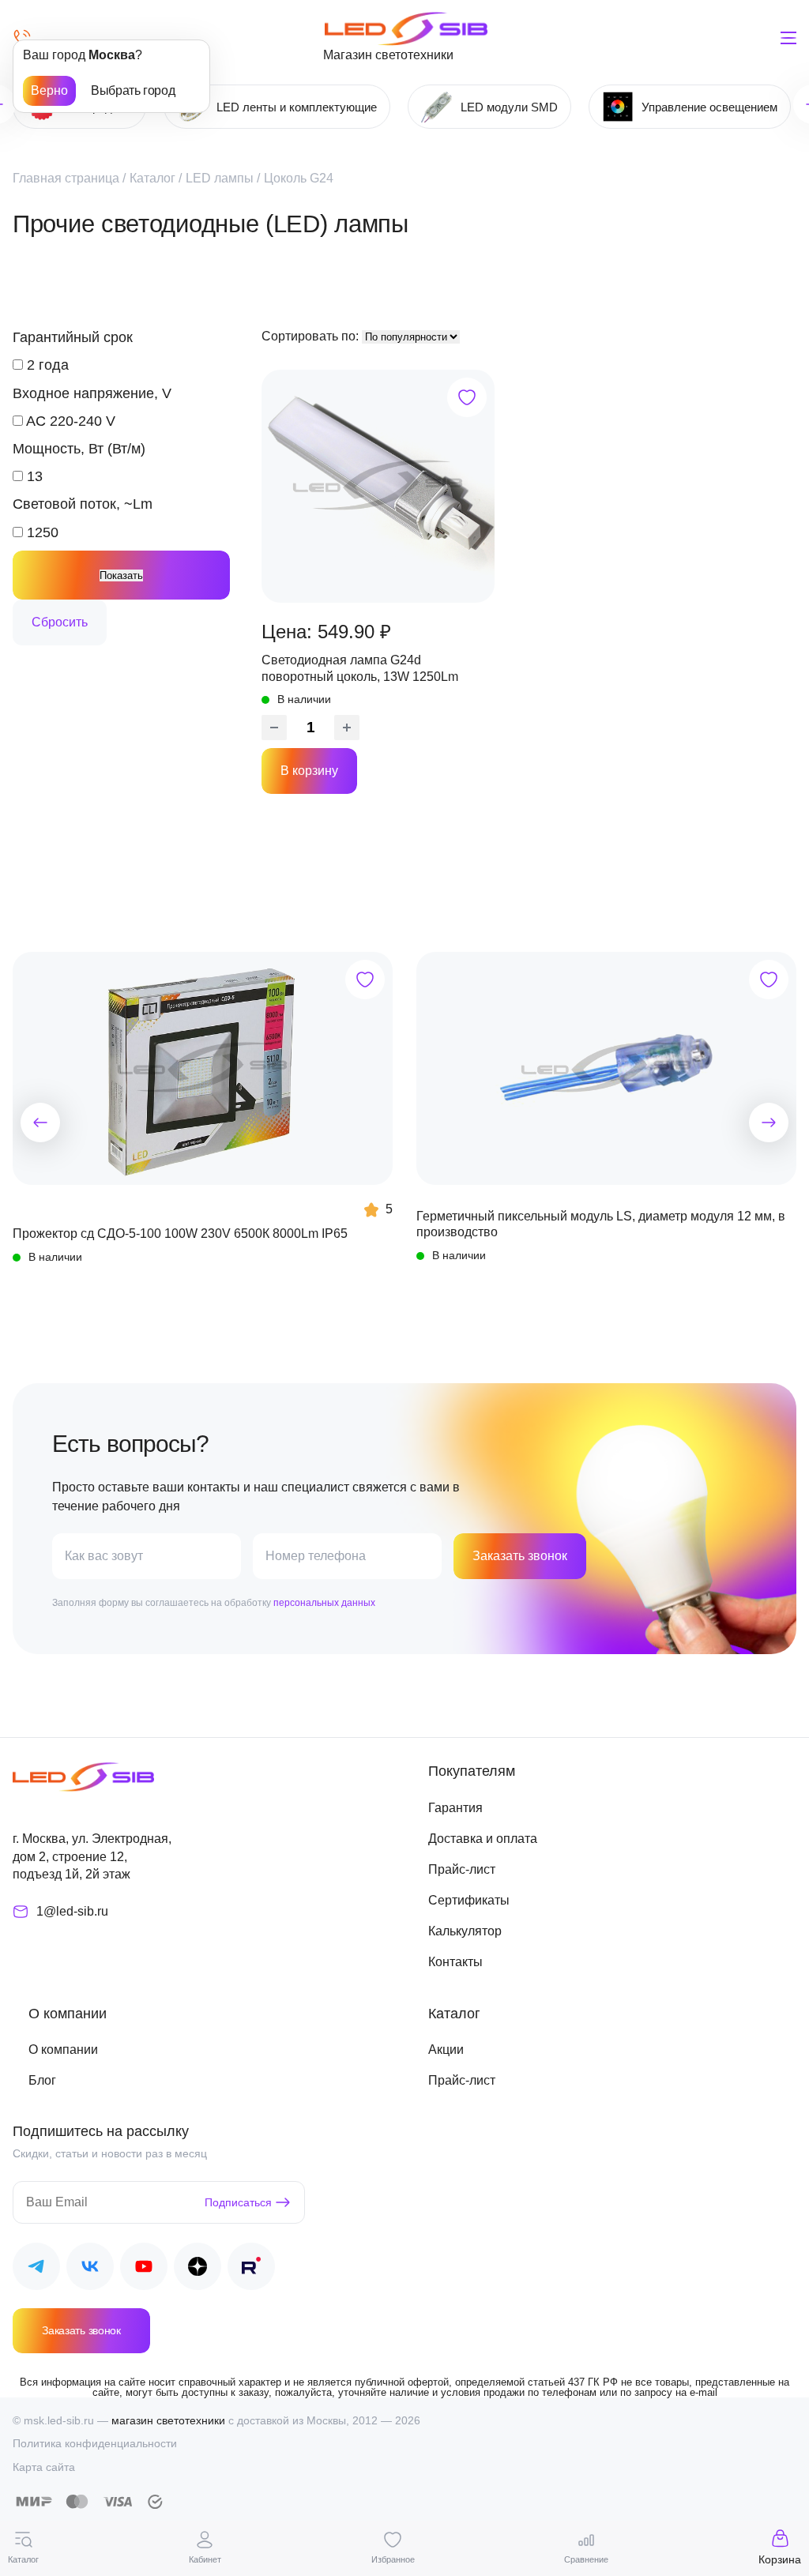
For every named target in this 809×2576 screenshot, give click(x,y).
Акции (446, 2050)
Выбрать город (133, 90)
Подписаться (238, 2202)
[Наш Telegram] (36, 2269)
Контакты (455, 1962)
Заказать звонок (520, 1556)
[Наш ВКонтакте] (90, 2269)
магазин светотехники (168, 2420)
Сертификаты (469, 1900)
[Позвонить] (22, 38)
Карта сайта (44, 2467)
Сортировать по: (312, 336)
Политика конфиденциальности (95, 2443)
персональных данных (324, 1603)
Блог (42, 2080)
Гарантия (455, 1808)
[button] (40, 1123)
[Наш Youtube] (144, 2269)
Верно (49, 90)
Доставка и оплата (483, 1839)
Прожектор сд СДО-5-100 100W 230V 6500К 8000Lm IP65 (180, 1233)
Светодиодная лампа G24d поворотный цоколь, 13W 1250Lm (360, 668)
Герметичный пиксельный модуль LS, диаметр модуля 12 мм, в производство (601, 1224)
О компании (63, 2050)
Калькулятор (465, 1931)
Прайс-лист (462, 1869)
